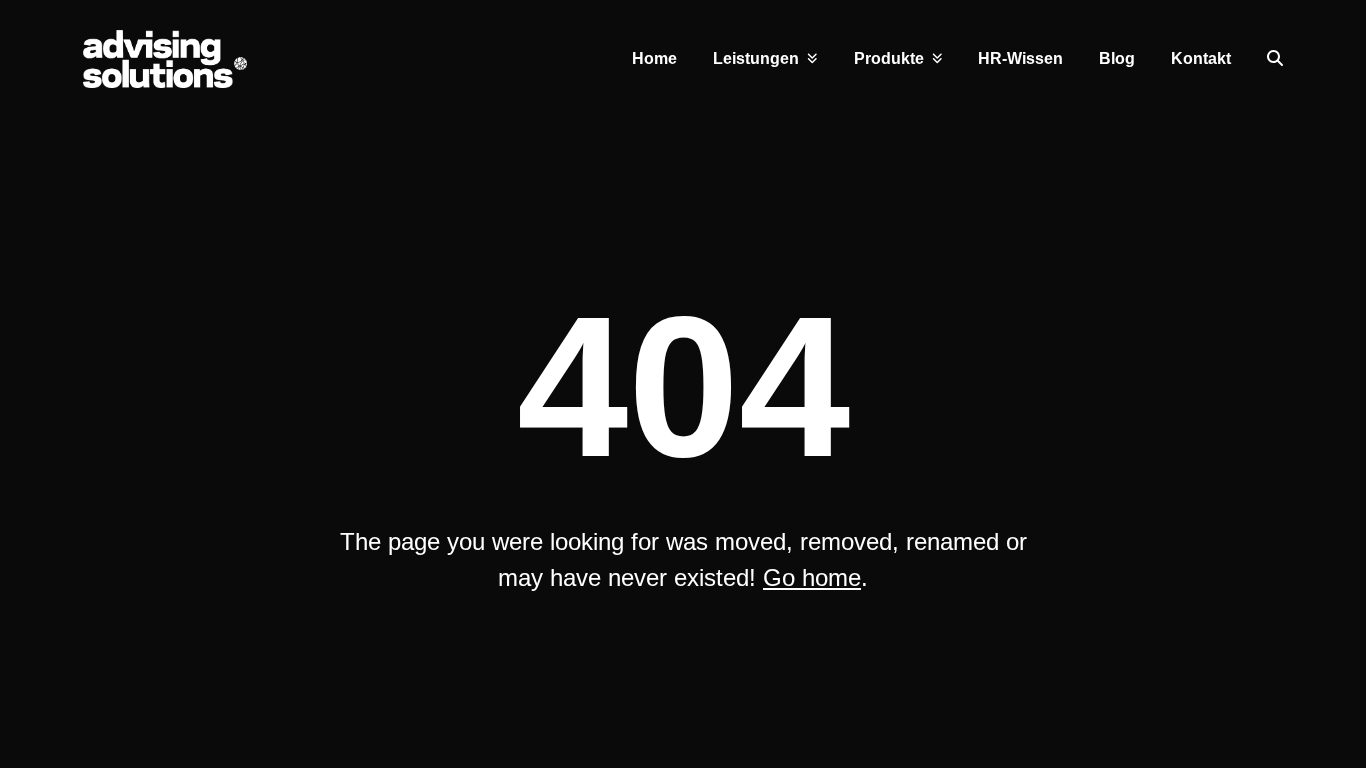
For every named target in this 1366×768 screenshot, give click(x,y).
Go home (812, 577)
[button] (1275, 59)
